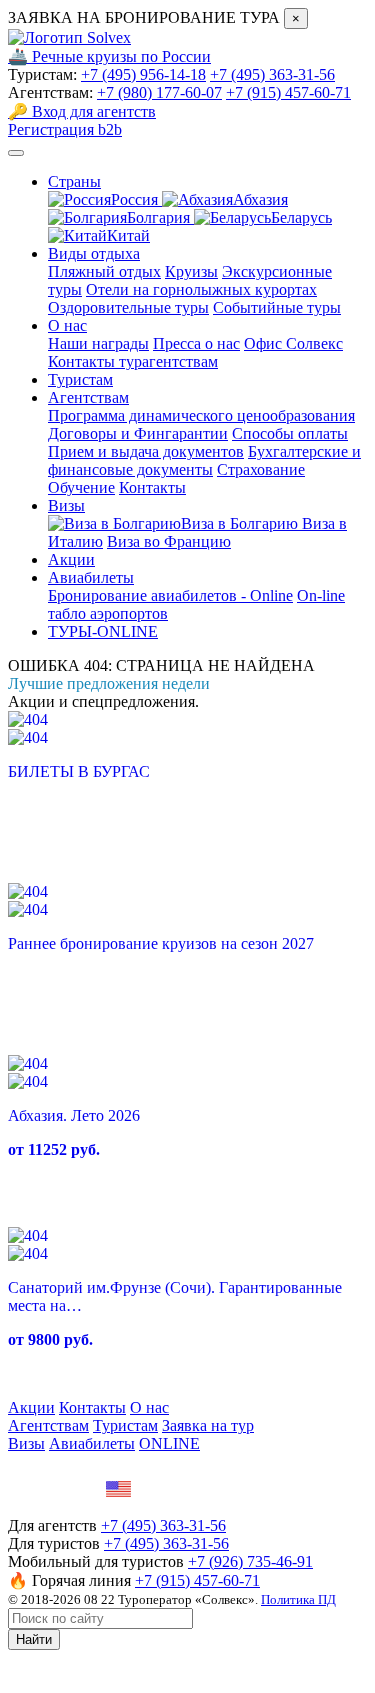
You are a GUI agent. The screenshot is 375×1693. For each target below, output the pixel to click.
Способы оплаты (290, 433)
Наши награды (98, 343)
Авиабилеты (91, 577)
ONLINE (169, 1443)
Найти (34, 1639)
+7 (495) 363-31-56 (272, 74)
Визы (66, 505)
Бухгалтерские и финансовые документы (204, 460)
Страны (74, 181)
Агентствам (88, 397)
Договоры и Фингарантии (138, 433)
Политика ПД (298, 1599)
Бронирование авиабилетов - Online (170, 595)
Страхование (261, 469)
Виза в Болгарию (241, 523)
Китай (128, 235)
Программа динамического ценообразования (201, 415)
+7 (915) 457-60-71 (288, 92)
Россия (136, 199)
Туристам (80, 379)
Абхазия (260, 199)
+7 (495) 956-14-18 (143, 74)
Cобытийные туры (277, 307)
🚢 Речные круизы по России (109, 56)
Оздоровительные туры (128, 307)
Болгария (160, 217)
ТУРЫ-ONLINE (103, 631)
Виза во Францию (169, 541)
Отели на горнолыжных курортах (201, 289)
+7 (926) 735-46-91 (250, 1561)
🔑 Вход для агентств (82, 111)
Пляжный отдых (104, 271)
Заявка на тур (208, 1425)
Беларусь (301, 217)
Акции (71, 559)
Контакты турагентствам (133, 361)
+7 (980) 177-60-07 (159, 92)
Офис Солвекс (293, 343)
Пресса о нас (196, 343)
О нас (67, 325)
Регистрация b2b (65, 129)
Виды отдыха (94, 253)
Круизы (191, 271)
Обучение (81, 487)
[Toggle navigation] (16, 153)
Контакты (152, 487)
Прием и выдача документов (146, 451)
